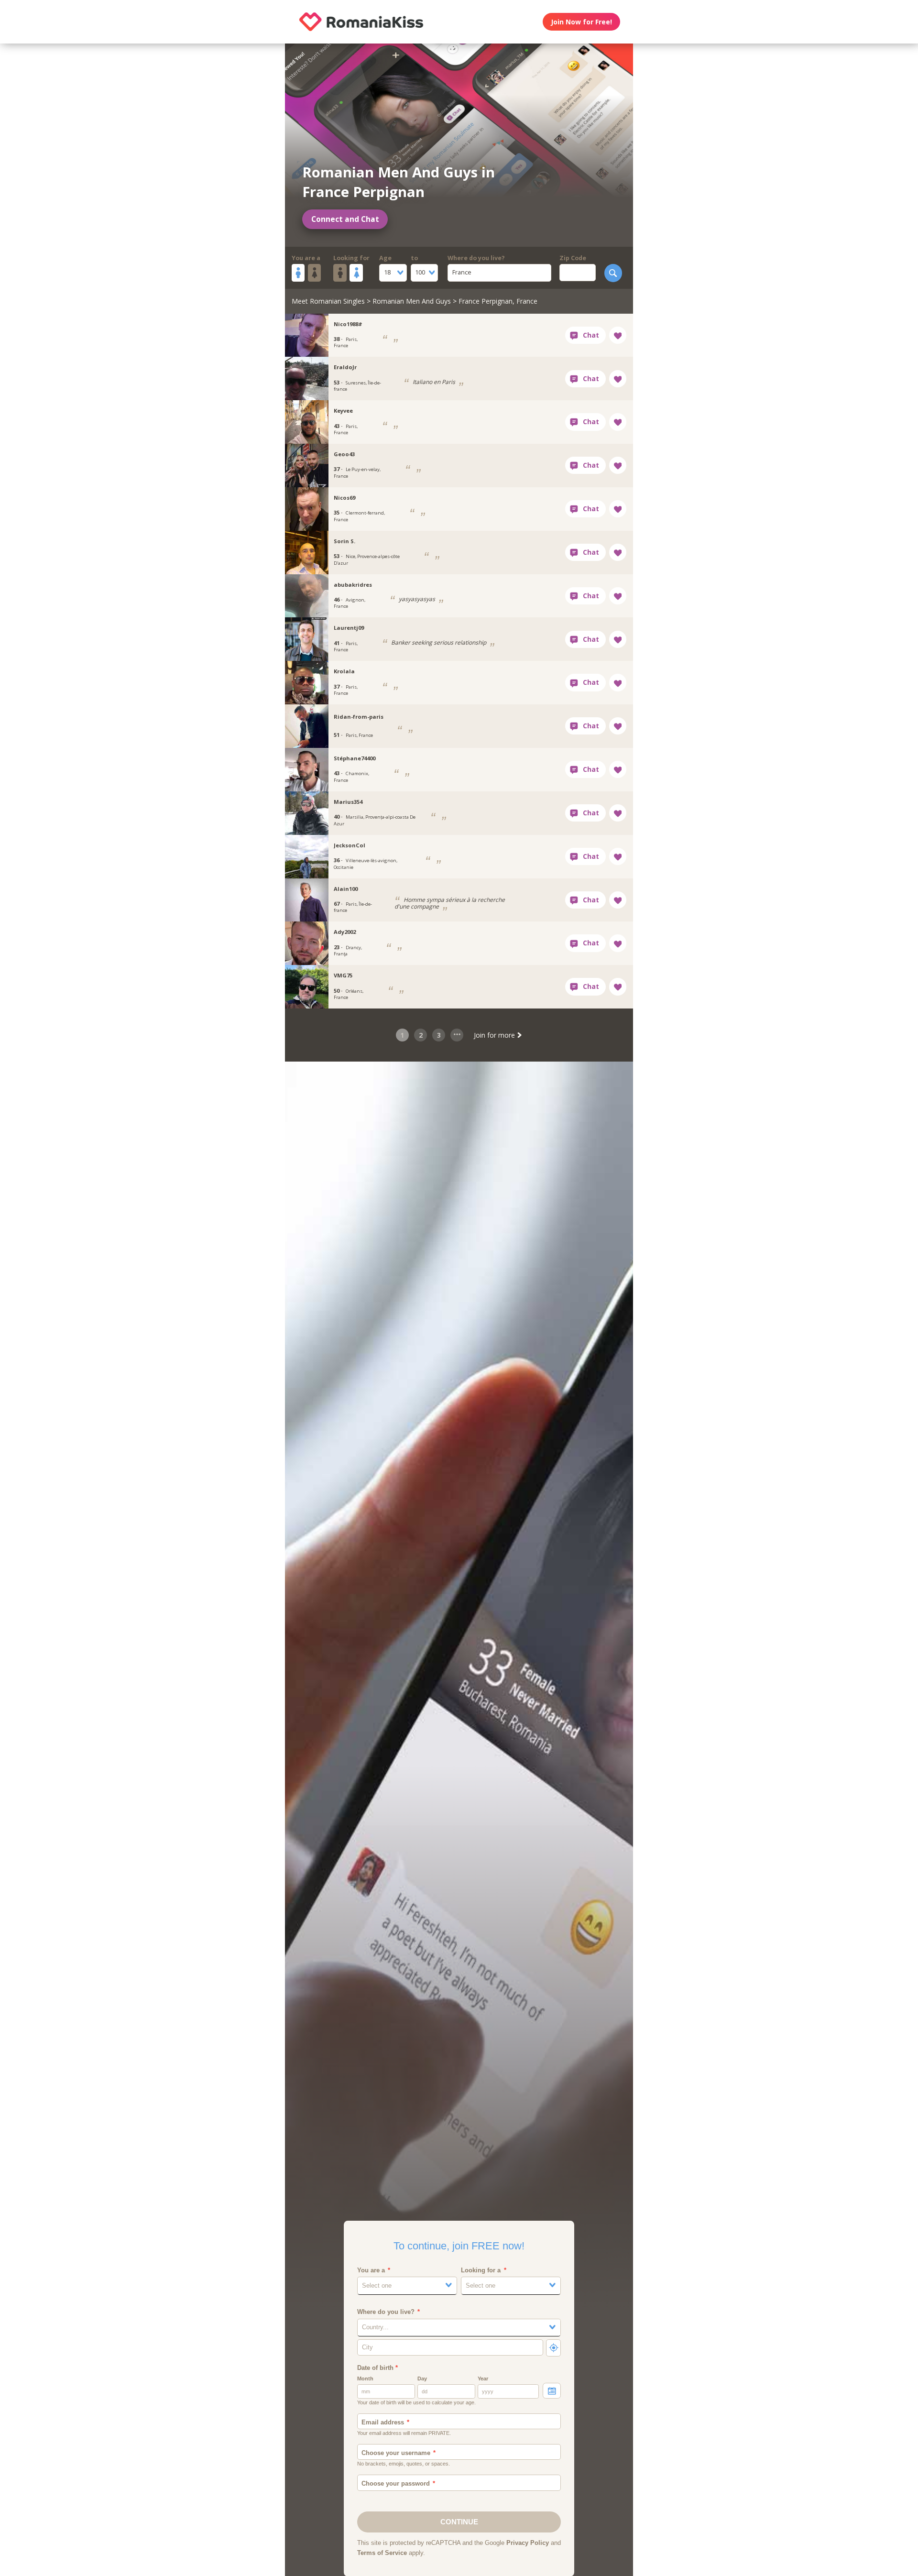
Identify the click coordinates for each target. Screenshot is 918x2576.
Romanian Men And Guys (412, 301)
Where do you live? (476, 258)
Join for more (495, 1035)
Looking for (351, 258)
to (414, 258)
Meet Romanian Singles (328, 301)
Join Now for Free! (581, 22)
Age (385, 258)
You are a (306, 258)
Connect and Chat (345, 219)
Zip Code (573, 258)
